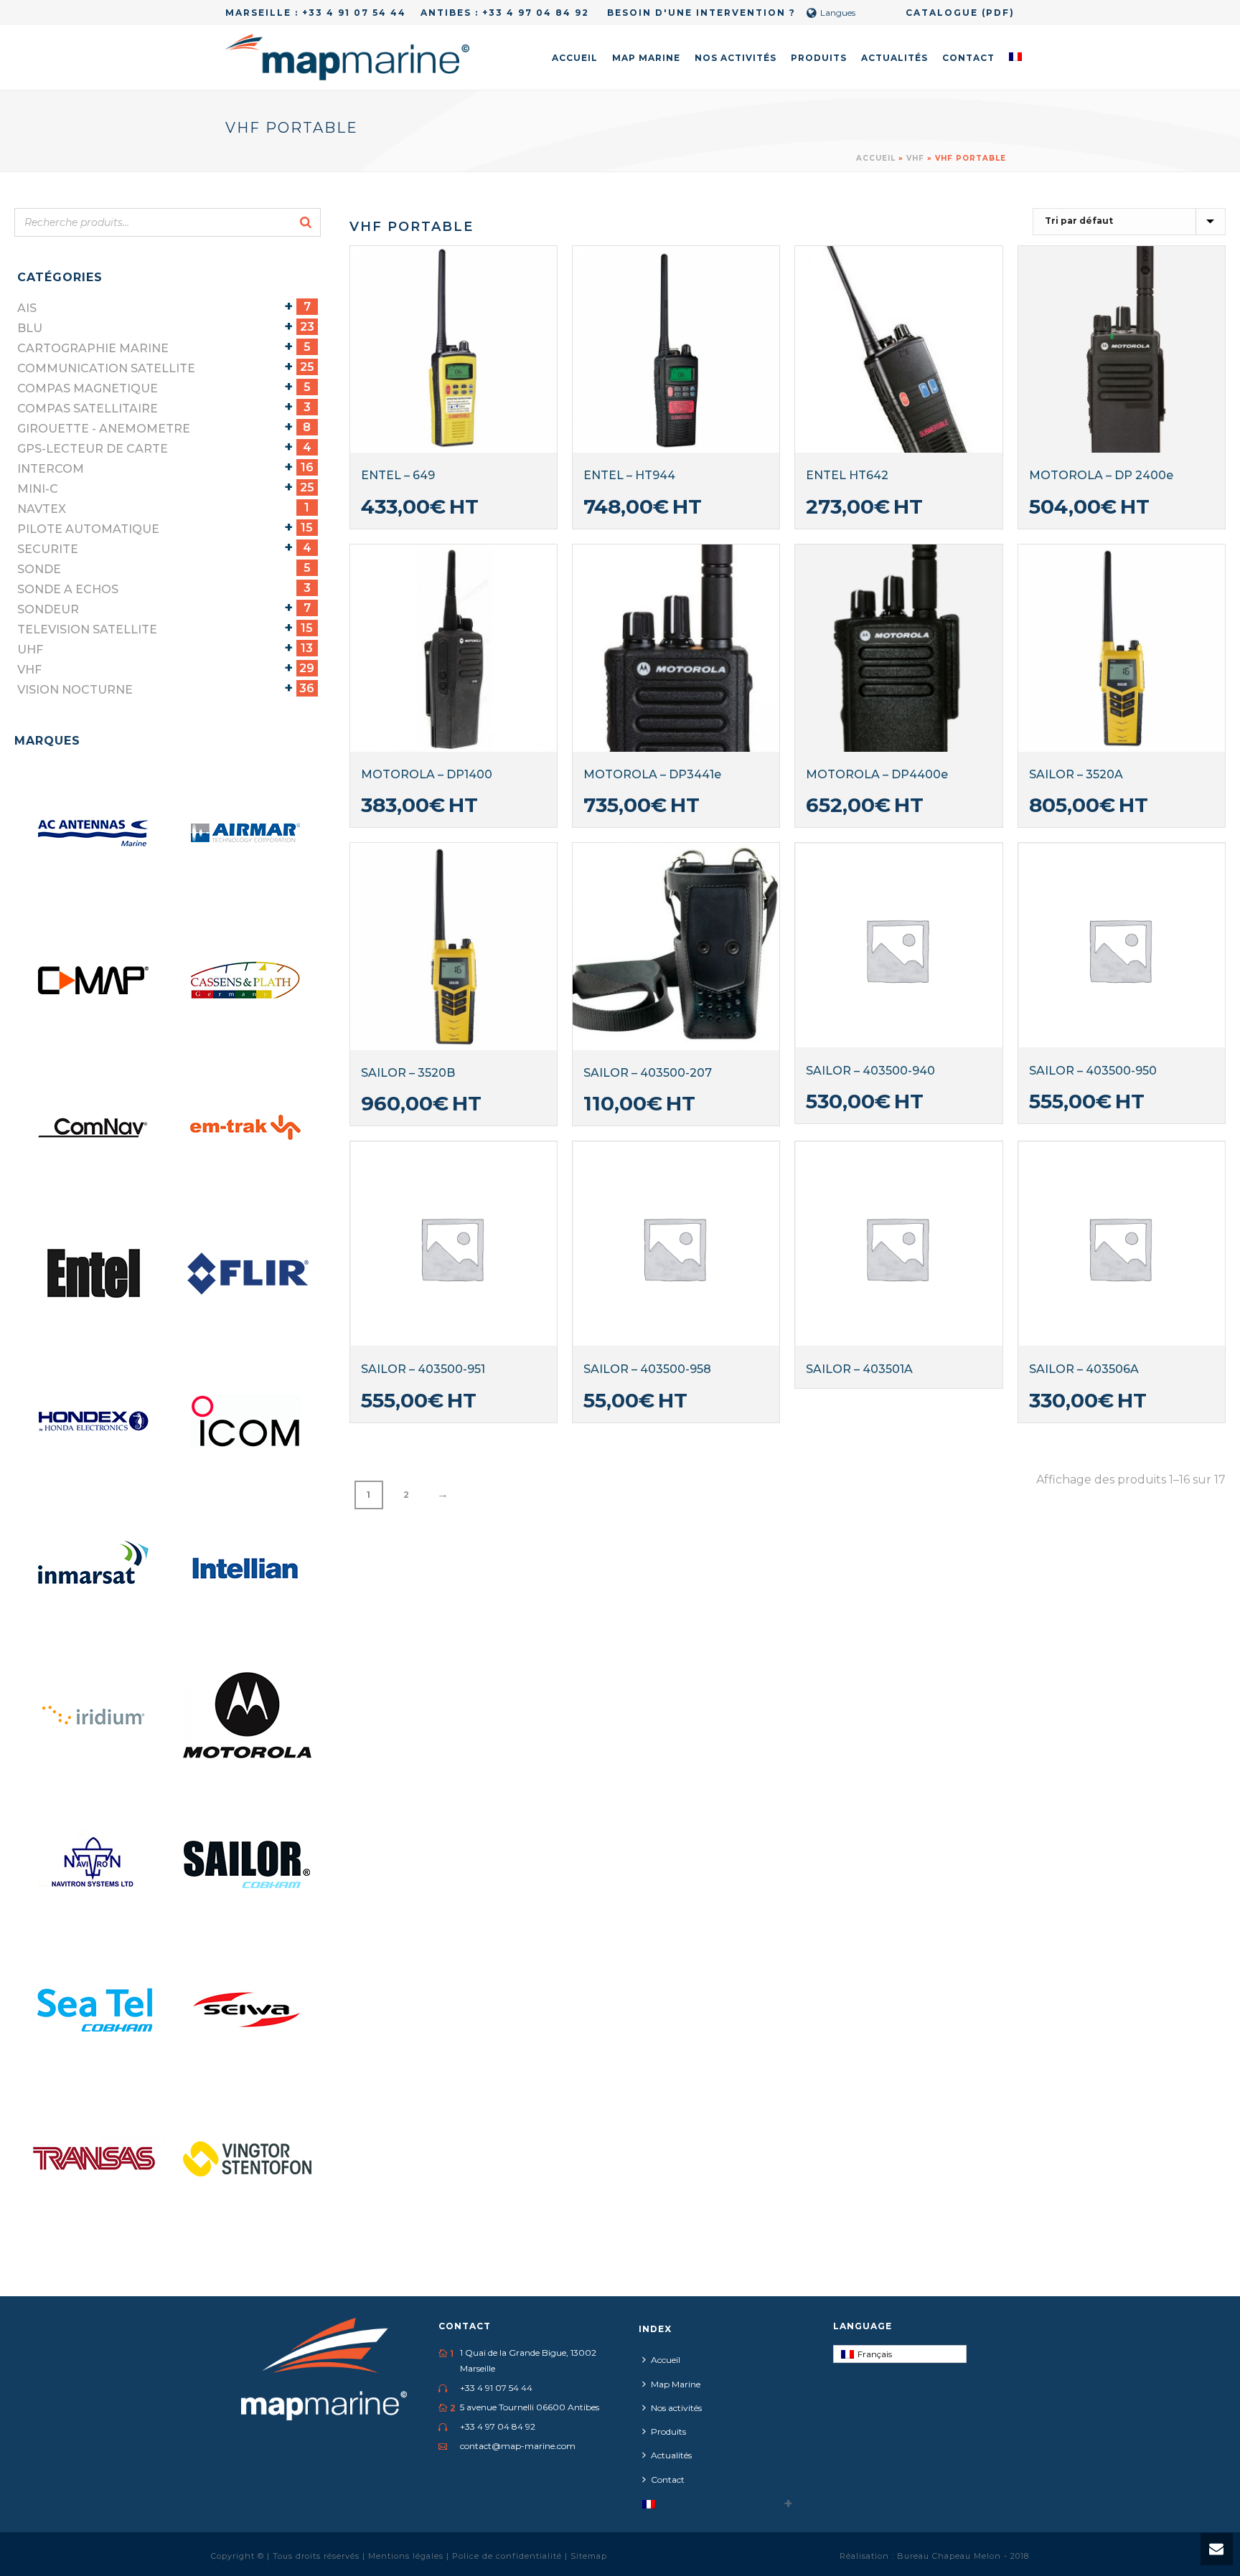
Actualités (894, 58)
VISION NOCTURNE (75, 690)
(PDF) (998, 13)
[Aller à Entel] (95, 1275)
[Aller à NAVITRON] (95, 1863)
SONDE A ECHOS (68, 589)
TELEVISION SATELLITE (87, 629)
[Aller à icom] (247, 1422)
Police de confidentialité (508, 2556)
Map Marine (646, 58)
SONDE (39, 569)
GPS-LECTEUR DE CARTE (93, 449)
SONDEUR (48, 609)
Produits (819, 58)
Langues (838, 13)
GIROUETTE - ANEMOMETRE (104, 429)
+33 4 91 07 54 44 (354, 13)
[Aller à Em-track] (247, 1128)
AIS (27, 308)
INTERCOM (51, 469)
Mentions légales (407, 2556)
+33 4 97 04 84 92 (536, 13)
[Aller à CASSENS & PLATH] (247, 981)
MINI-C (38, 489)
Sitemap (589, 2556)
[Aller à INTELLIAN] (247, 1569)
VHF (915, 158)
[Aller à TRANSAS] (95, 2157)
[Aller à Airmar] (247, 834)
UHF (30, 650)
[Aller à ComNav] (95, 1128)
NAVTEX (42, 509)
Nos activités (736, 58)
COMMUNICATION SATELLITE (106, 368)
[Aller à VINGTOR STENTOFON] (247, 2157)
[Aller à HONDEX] (95, 1422)
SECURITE (48, 549)
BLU (30, 328)
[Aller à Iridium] (95, 1716)
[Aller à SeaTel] (95, 2010)
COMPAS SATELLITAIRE (88, 409)
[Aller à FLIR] (247, 1275)
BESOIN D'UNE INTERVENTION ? (700, 13)
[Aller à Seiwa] (247, 2010)
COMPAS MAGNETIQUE (88, 388)
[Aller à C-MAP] (95, 981)
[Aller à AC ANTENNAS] (95, 834)
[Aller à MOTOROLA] (247, 1716)
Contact (968, 58)
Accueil (575, 58)
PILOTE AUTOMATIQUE (88, 529)
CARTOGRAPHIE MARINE (93, 348)
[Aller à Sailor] (247, 1863)
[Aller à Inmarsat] (95, 1569)
